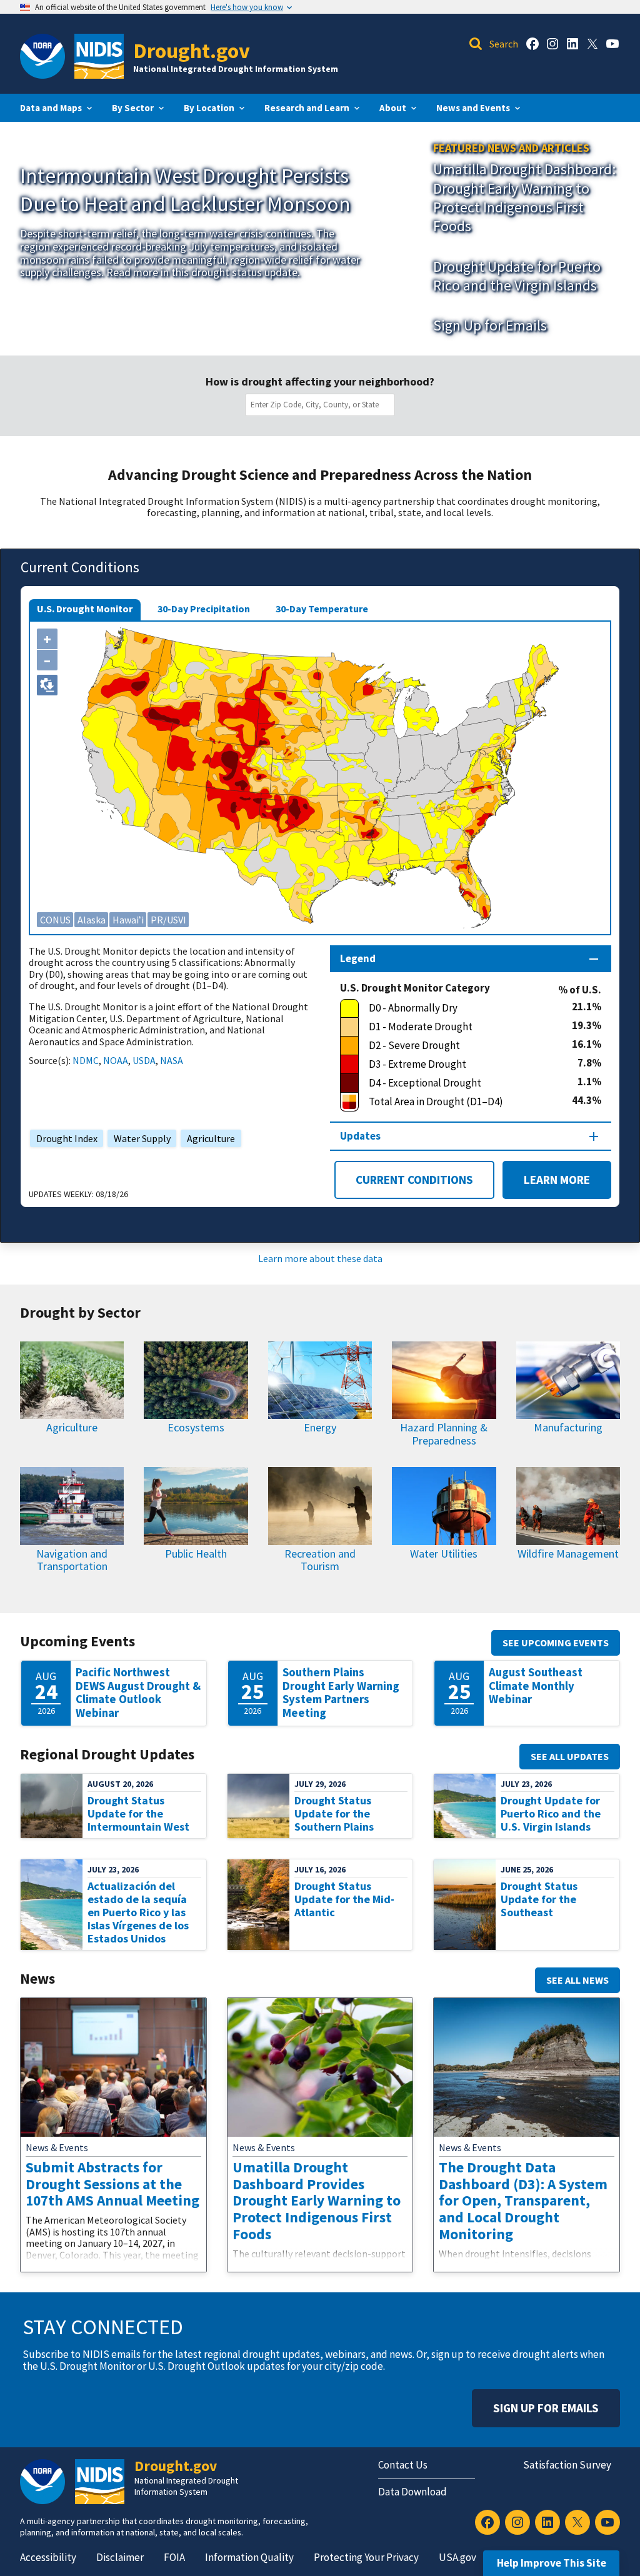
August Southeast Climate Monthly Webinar (536, 1686)
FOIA (174, 2557)
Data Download (412, 2492)
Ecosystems (196, 1427)
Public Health (196, 1554)
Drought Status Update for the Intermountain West (138, 1813)
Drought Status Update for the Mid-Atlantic (344, 1899)
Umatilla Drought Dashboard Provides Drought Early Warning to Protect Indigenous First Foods (317, 2201)
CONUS (55, 920)
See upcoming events (556, 1643)
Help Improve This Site (552, 2563)
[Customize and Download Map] (47, 685)
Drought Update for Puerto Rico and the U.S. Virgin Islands (551, 1813)
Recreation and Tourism (320, 1560)
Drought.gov (192, 50)
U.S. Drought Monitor (85, 609)
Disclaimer (120, 2557)
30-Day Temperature (322, 609)
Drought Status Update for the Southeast (539, 1899)
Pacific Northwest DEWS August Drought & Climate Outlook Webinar (138, 1693)
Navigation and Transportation (72, 1560)
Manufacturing (568, 1427)
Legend (358, 958)
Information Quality (249, 2557)
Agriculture (208, 1138)
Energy (320, 1427)
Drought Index (64, 1138)
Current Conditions (414, 1180)
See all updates (570, 1756)
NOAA (116, 1060)
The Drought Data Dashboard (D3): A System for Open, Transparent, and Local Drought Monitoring (523, 2201)
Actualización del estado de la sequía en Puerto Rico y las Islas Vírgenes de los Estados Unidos (138, 1912)
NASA (172, 1060)
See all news (577, 1980)
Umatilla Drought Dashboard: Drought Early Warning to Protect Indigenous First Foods (524, 197)
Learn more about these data (320, 1258)
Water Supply (139, 1138)
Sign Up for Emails (490, 325)
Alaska (92, 920)
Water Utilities (444, 1554)
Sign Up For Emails (546, 2408)
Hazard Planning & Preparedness (444, 1434)
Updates (360, 1136)
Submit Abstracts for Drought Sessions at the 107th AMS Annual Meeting (112, 2184)
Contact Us (403, 2465)
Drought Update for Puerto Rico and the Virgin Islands (517, 276)
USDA (144, 1060)
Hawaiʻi (128, 920)
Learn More (546, 1180)
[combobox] (322, 405)
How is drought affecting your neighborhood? (320, 382)
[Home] (99, 56)
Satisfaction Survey (567, 2465)
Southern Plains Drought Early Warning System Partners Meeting (341, 1693)
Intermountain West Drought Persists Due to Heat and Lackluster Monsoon (185, 189)
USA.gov (457, 2557)
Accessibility (48, 2557)
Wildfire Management (568, 1554)
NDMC (86, 1060)
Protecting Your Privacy (366, 2557)
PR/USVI (168, 920)
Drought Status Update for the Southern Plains (334, 1813)
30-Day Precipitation (204, 609)
